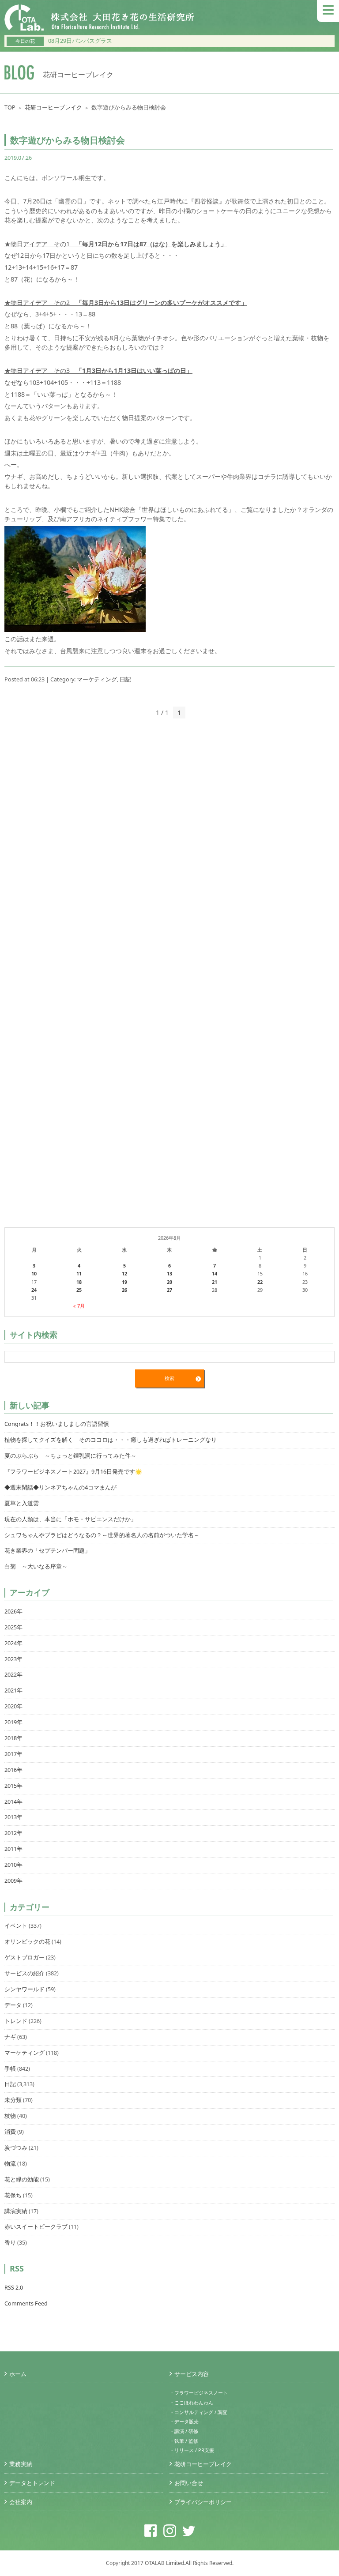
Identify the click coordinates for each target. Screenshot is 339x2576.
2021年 (13, 1690)
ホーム (18, 2374)
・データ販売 (184, 2421)
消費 (10, 2132)
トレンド (16, 2021)
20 (169, 1282)
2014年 (13, 1802)
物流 (10, 2164)
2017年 (13, 1754)
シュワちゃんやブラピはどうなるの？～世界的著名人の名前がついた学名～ (102, 1535)
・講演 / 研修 (184, 2431)
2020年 (13, 1706)
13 (169, 1273)
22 (260, 1282)
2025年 (13, 1627)
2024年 (13, 1643)
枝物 (10, 2116)
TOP (10, 107)
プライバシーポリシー (203, 2502)
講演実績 (16, 2211)
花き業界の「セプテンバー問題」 (47, 1551)
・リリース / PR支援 (192, 2450)
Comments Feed (26, 2303)
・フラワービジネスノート (199, 2393)
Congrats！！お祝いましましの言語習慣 (57, 1424)
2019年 (13, 1722)
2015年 (13, 1786)
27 (169, 1290)
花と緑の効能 (22, 2179)
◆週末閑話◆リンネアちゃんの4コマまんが (60, 1487)
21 (215, 1282)
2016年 (13, 1770)
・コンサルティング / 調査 (198, 2412)
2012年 (13, 1833)
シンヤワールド (24, 1989)
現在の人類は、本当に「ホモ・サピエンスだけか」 (70, 1519)
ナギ (10, 2037)
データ (13, 2005)
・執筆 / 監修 (184, 2441)
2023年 (13, 1659)
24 (34, 1290)
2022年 (13, 1675)
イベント (16, 1926)
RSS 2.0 (14, 2288)
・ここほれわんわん (191, 2402)
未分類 (13, 2100)
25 (79, 1290)
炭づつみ (16, 2148)
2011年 (13, 1849)
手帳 (10, 2069)
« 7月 (79, 1306)
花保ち (13, 2195)
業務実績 (21, 2464)
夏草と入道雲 (22, 1503)
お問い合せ (189, 2483)
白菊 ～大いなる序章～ (36, 1566)
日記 (125, 679)
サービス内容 (192, 2374)
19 (124, 1282)
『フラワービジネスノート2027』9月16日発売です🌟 (73, 1472)
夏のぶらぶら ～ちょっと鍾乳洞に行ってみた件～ (70, 1456)
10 (34, 1273)
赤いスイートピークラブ (36, 2227)
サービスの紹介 (24, 1973)
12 (124, 1273)
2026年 (13, 1611)
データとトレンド (32, 2483)
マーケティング (97, 679)
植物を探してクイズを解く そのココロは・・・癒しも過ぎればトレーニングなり (111, 1440)
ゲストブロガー (24, 1957)
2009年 (13, 1881)
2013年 (13, 1817)
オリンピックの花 (27, 1942)
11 (79, 1273)
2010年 (13, 1865)
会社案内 (21, 2502)
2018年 (13, 1738)
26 (124, 1290)
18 (79, 1282)
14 (215, 1273)
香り (10, 2243)
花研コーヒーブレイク (53, 107)
